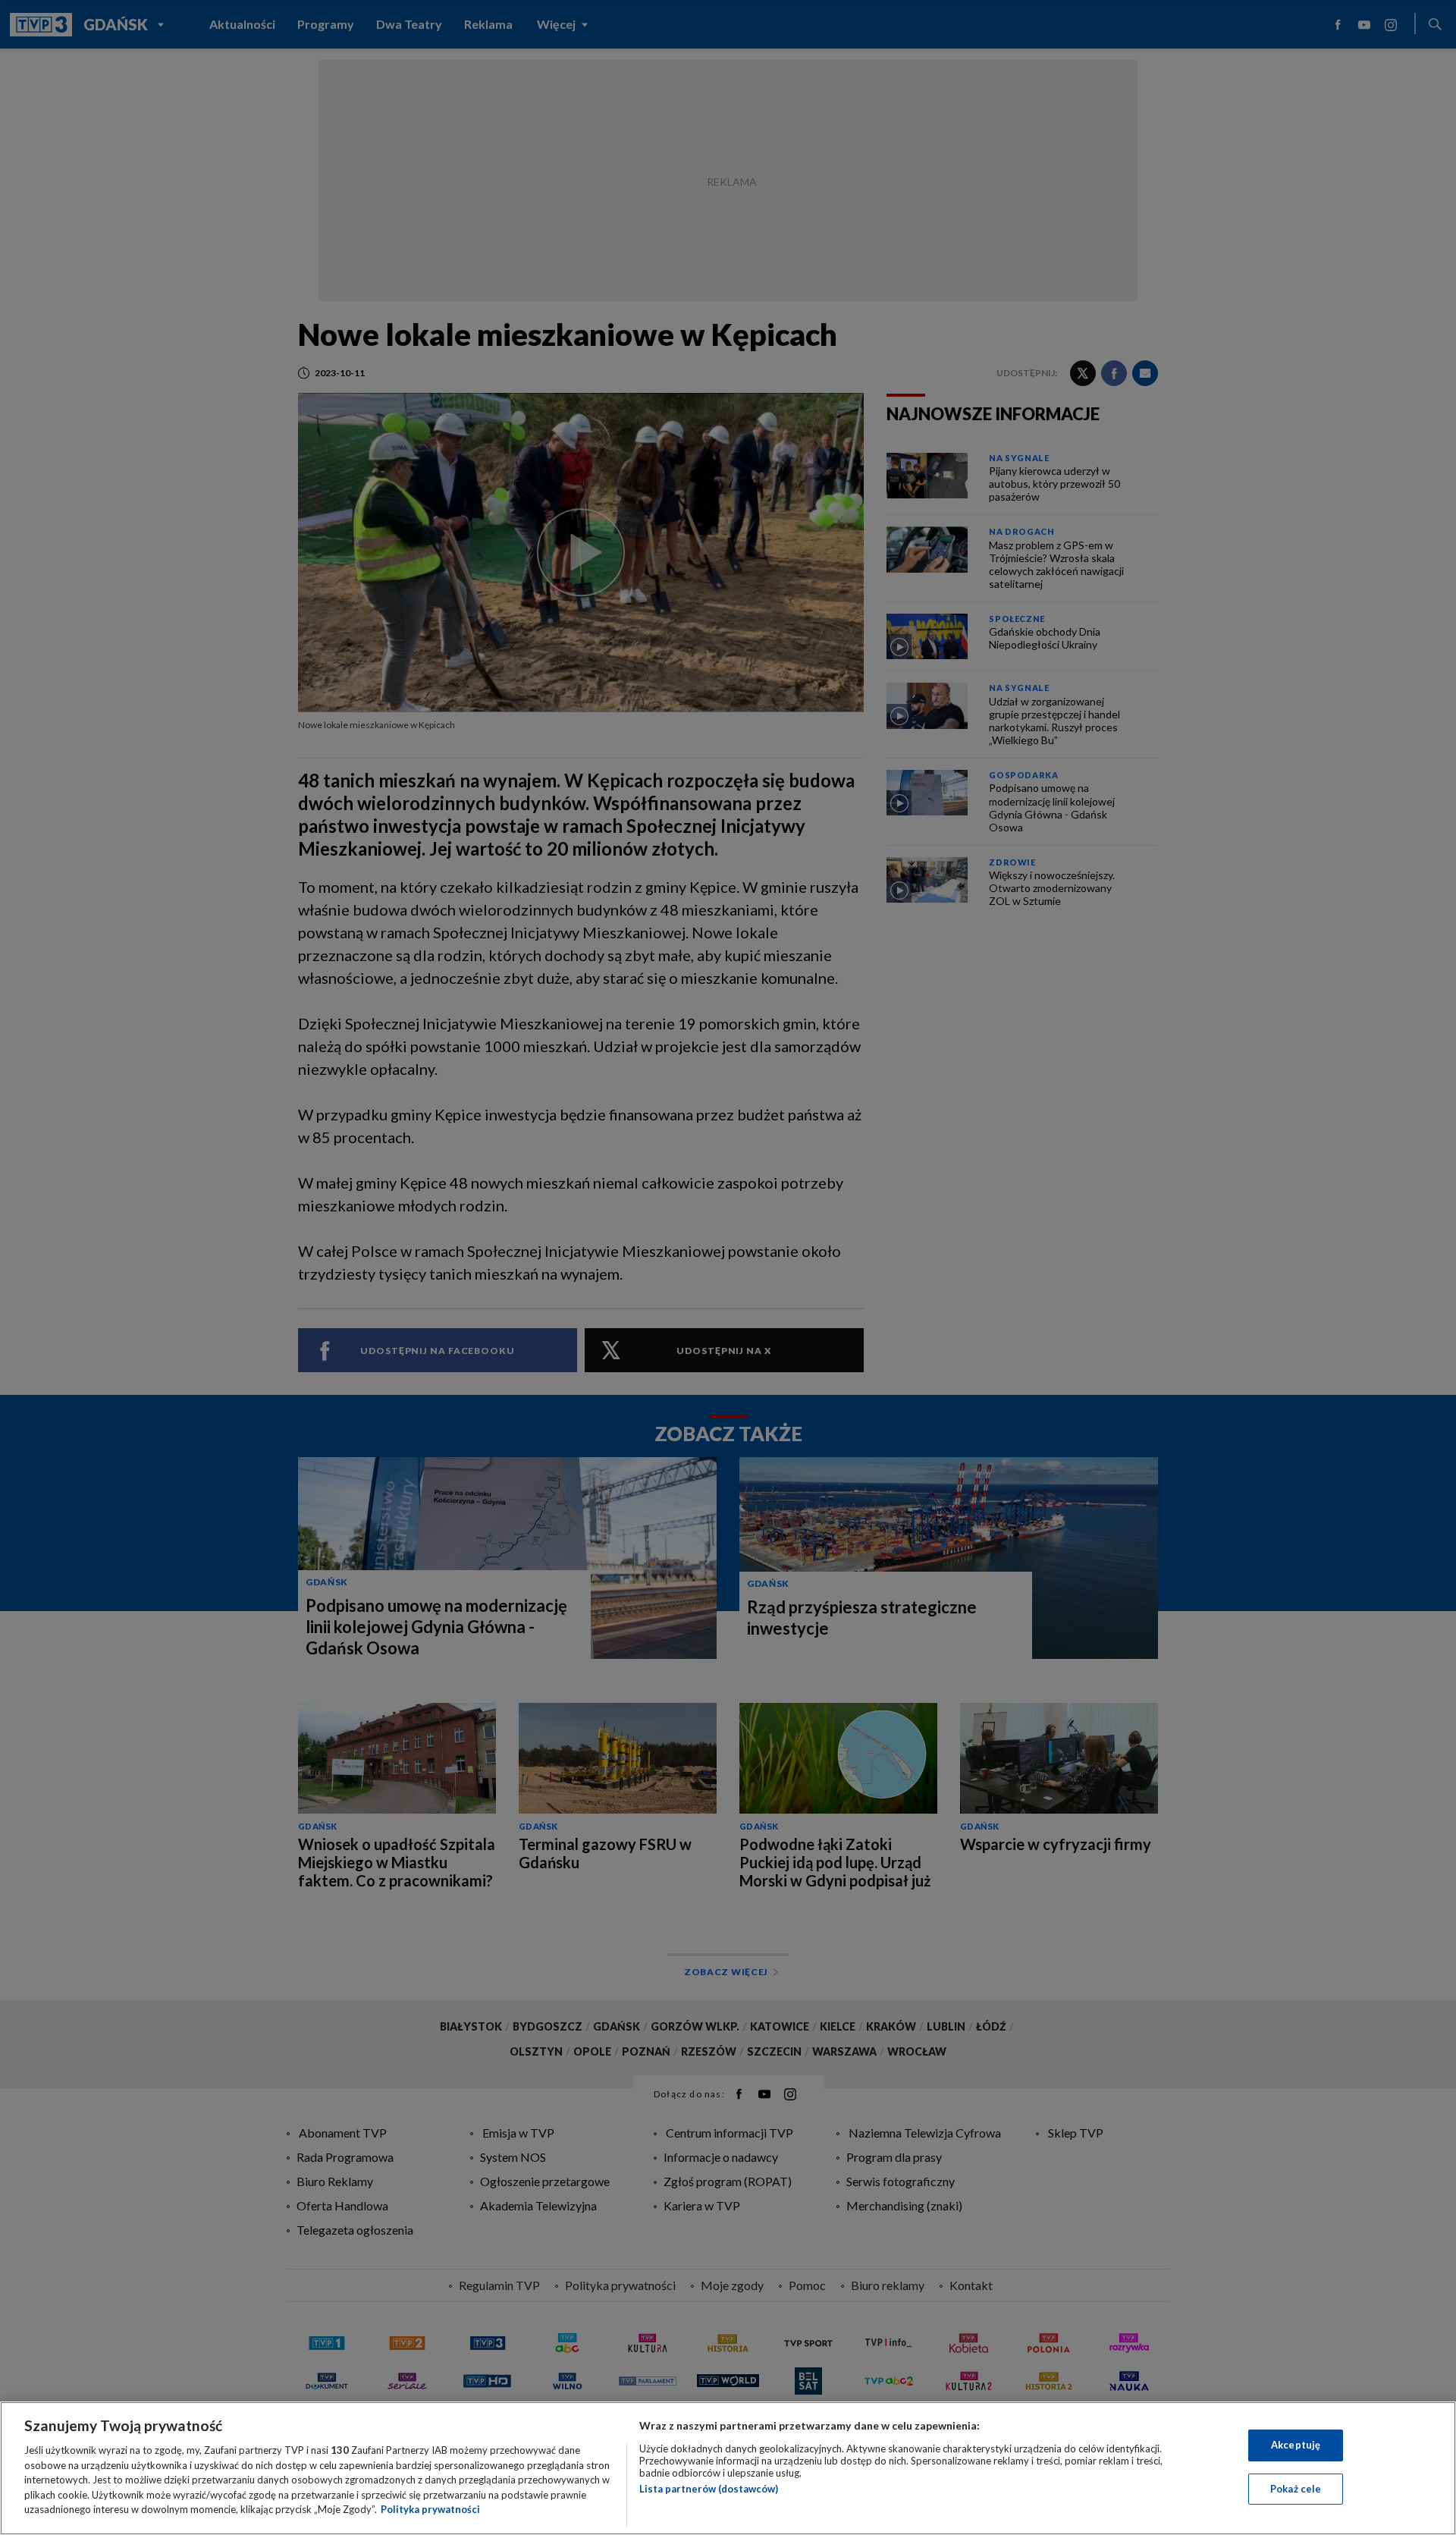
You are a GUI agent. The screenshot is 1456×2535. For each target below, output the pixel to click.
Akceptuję (1296, 2445)
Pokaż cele (1296, 2489)
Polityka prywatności (430, 2509)
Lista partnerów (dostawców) (709, 2489)
